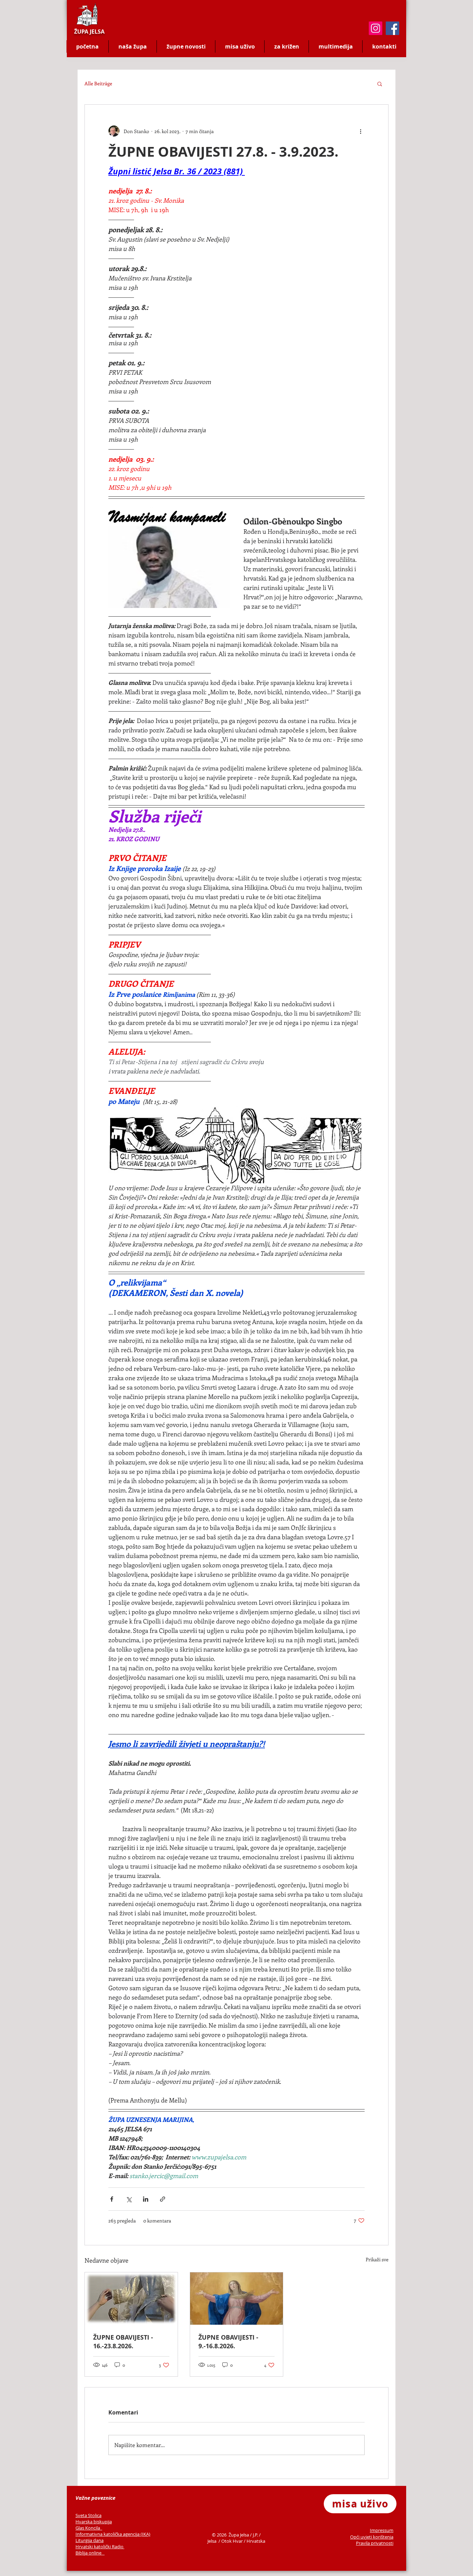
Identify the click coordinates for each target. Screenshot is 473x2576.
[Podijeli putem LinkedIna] (146, 2199)
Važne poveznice (95, 2498)
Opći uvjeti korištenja (372, 2537)
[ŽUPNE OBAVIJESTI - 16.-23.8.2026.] (131, 2299)
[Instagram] (376, 28)
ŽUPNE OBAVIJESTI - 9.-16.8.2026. (228, 2342)
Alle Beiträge (98, 83)
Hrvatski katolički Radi (98, 2547)
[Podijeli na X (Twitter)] (129, 2199)
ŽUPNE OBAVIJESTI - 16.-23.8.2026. (123, 2342)
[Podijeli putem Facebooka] (112, 2199)
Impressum (382, 2530)
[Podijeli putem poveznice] (163, 2199)
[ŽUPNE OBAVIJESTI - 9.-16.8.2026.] (237, 2299)
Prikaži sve (377, 2259)
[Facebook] (392, 28)
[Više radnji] (360, 131)
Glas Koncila (88, 2528)
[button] (380, 84)
